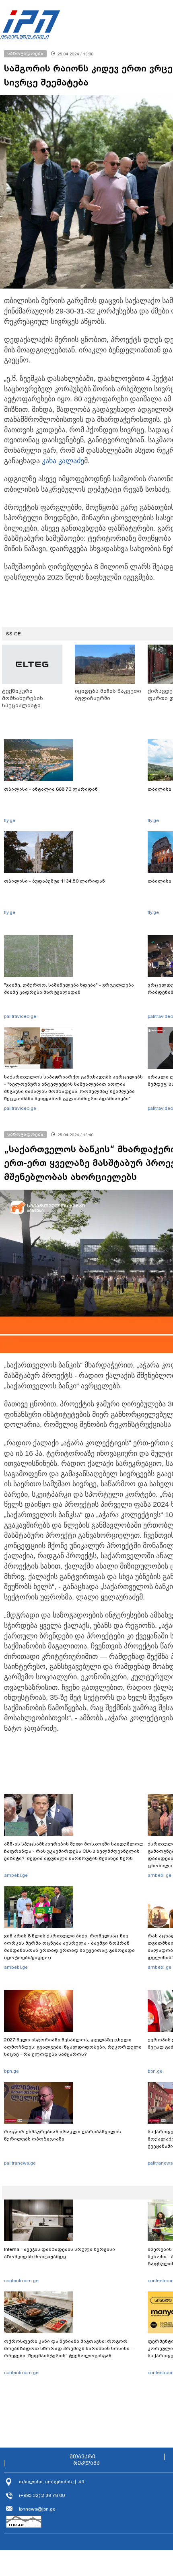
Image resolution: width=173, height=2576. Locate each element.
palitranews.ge (20, 2163)
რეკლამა (86, 2463)
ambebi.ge (16, 1875)
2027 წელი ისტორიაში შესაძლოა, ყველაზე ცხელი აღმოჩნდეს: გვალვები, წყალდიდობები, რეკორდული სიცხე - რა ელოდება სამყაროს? (73, 2047)
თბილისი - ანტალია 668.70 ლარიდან (51, 789)
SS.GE (13, 634)
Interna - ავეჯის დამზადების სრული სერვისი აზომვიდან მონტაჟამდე (60, 2253)
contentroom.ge (21, 2281)
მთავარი (82, 2457)
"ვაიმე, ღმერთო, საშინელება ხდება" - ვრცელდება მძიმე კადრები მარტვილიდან (69, 989)
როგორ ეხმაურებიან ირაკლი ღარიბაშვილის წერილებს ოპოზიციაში (63, 2135)
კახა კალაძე (63, 461)
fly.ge (10, 820)
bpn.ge (11, 2071)
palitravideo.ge (20, 1016)
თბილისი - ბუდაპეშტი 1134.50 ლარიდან (55, 881)
